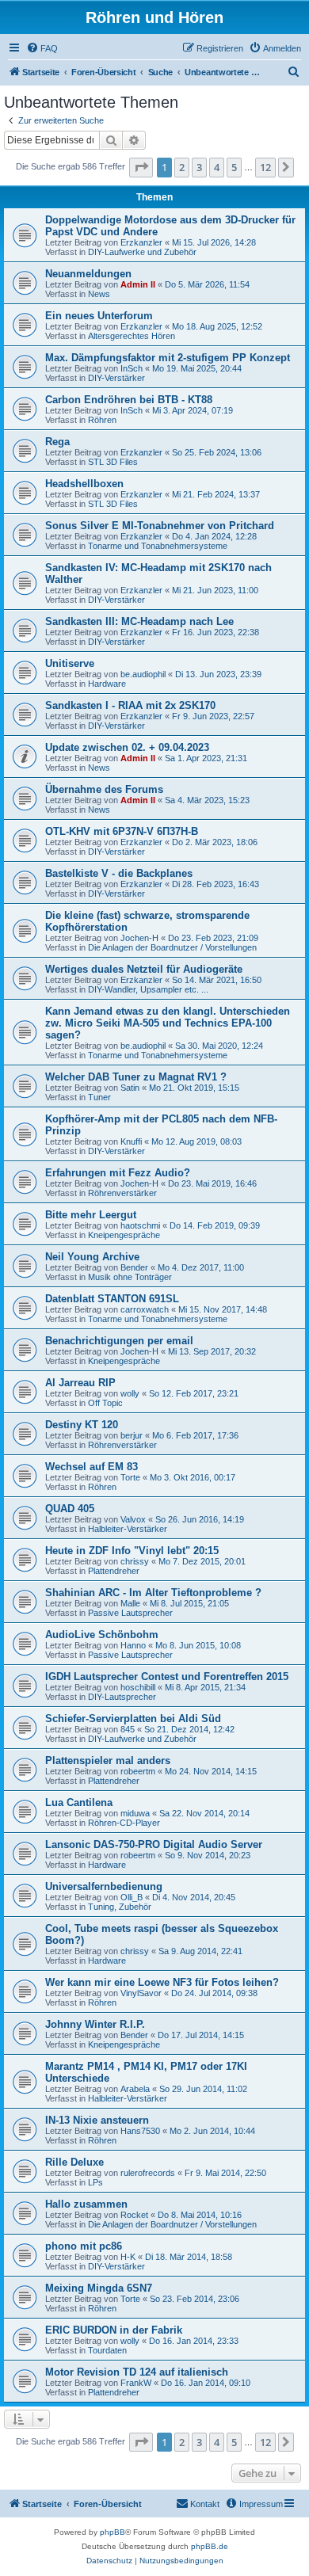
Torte (130, 1477)
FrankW (136, 2383)
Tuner (99, 1097)
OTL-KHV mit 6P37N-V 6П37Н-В (122, 831)
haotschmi (140, 1225)
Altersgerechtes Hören (132, 336)
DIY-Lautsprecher (122, 1697)
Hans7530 (140, 2131)
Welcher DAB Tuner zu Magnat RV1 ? (136, 1077)
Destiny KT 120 (82, 1425)
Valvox (133, 1519)
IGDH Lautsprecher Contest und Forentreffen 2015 (167, 1677)
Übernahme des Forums (104, 789)
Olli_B (132, 1897)
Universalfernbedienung (104, 1886)
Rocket (134, 2215)
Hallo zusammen (86, 2204)
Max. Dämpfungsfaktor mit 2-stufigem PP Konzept (168, 358)
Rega (57, 442)
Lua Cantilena (79, 1802)
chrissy (135, 1561)
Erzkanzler (141, 242)
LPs (95, 2182)
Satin (130, 1088)
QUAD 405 (70, 1509)
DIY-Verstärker (116, 378)
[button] (141, 167)
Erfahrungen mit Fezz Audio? (118, 1173)
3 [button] (199, 167)
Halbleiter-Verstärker (128, 1529)
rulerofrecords (148, 2173)
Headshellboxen (84, 484)
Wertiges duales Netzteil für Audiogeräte (144, 969)
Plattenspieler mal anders (108, 1761)
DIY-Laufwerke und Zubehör (142, 252)
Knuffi (131, 1141)
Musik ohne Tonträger (130, 1277)
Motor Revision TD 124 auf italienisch (137, 2372)
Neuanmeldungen (88, 274)
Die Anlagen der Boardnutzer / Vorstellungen (172, 947)
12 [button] (265, 167)
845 (128, 1729)
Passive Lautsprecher (130, 1613)
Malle (130, 1603)
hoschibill (138, 1687)
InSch (132, 368)
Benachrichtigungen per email (119, 1341)
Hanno (133, 1645)
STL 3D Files (113, 462)
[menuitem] (42, 48)
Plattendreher (114, 1571)
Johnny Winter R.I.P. (95, 2024)
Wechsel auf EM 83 (92, 1467)
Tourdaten (107, 2350)
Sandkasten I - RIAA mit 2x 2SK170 (130, 705)
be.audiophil (143, 674)
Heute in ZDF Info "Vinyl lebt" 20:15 (132, 1551)
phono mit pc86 (84, 2246)
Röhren (102, 420)
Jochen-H (139, 938)
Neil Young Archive (92, 1257)
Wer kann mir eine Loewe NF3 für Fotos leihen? (162, 1982)
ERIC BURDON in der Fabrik (114, 2330)
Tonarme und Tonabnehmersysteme (158, 546)
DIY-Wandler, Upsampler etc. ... (148, 989)
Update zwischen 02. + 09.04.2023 (127, 747)
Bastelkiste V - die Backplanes (119, 873)
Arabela (135, 2089)
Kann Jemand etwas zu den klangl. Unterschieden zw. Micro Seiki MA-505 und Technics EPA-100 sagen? (168, 1023)
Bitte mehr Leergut (91, 1215)
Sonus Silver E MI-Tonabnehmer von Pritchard (160, 526)
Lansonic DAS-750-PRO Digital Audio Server (154, 1844)
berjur (132, 1435)
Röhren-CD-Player (124, 1823)
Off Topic (105, 1403)
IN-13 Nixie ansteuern (97, 2120)
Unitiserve (70, 663)
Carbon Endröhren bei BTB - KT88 (129, 400)
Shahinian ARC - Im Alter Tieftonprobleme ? (153, 1593)
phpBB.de (210, 2546)
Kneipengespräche (124, 1235)
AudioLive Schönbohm (102, 1635)
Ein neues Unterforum (99, 316)
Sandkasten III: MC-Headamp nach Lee (139, 621)
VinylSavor (141, 1993)
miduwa (135, 1813)
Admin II (138, 284)
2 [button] (182, 167)
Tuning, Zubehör (120, 1907)
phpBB (113, 2532)
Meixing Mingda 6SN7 (99, 2288)
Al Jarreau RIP (80, 1383)
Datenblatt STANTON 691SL (112, 1299)
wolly (130, 1393)
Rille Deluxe (74, 2162)
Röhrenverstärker (122, 1193)
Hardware (107, 684)
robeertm (138, 1771)
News (99, 294)
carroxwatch (145, 1309)
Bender (134, 1267)
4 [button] (217, 167)
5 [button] (234, 167)
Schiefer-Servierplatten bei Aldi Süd (133, 1719)
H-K (128, 2257)
